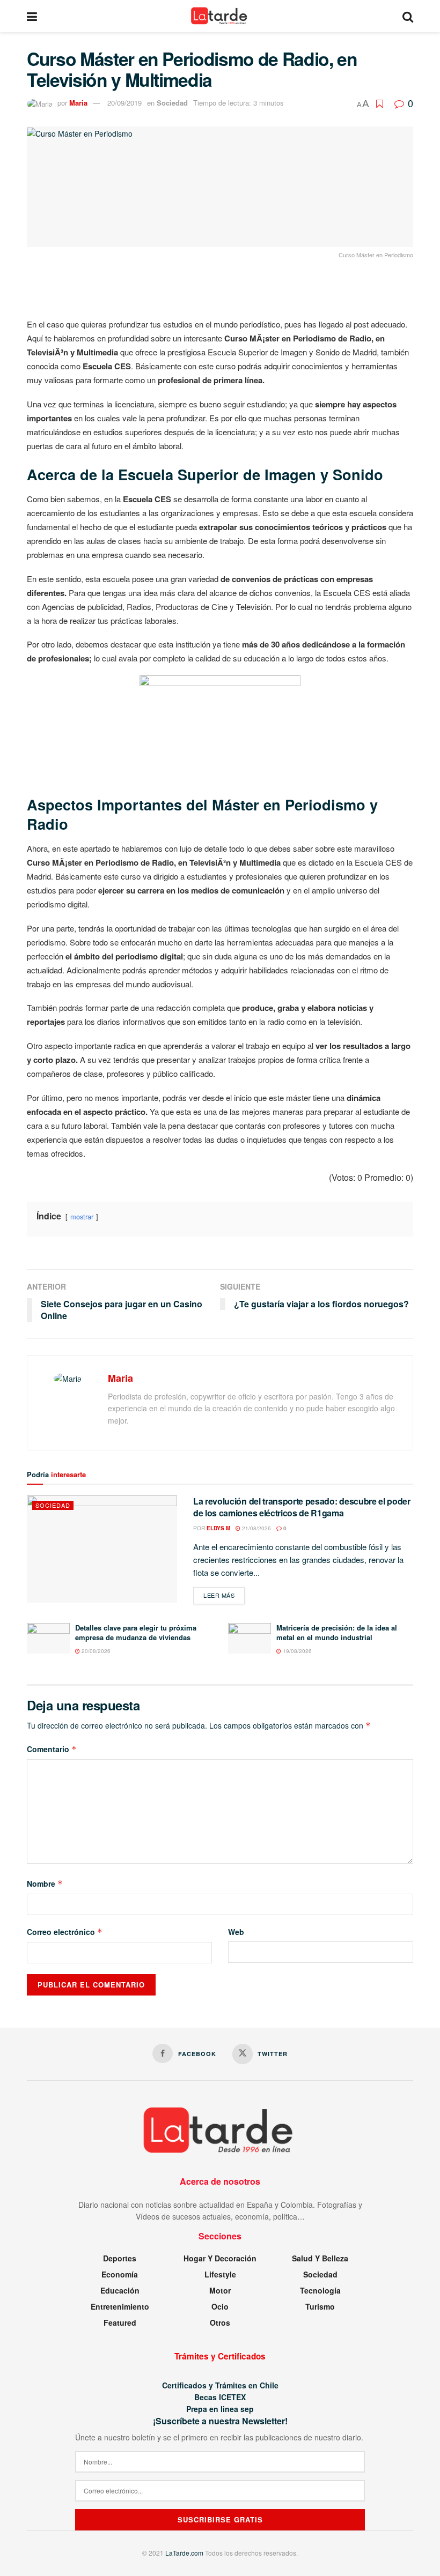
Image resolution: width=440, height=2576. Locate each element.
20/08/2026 (95, 1651)
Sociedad (172, 103)
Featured (120, 2322)
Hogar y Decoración (220, 2258)
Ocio (220, 2306)
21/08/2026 (256, 1528)
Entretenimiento (120, 2306)
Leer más (224, 1595)
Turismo (320, 2306)
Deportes (120, 2258)
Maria (78, 103)
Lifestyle (220, 2274)
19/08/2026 (296, 1651)
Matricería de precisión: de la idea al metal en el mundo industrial (337, 1632)
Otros (220, 2322)
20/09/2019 (124, 103)
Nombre (45, 1883)
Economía (120, 2274)
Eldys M (218, 1528)
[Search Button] (408, 16)
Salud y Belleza (320, 2258)
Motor (220, 2290)
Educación (120, 2290)
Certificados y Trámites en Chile (220, 2385)
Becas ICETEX (220, 2397)
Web (236, 1932)
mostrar (82, 1216)
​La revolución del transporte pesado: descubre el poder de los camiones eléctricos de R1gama (302, 1507)
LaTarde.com (184, 2553)
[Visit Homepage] (220, 16)
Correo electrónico (65, 1932)
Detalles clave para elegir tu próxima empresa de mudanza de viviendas (136, 1632)
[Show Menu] (32, 16)
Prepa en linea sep (220, 2409)
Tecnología (320, 2290)
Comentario (52, 1749)
